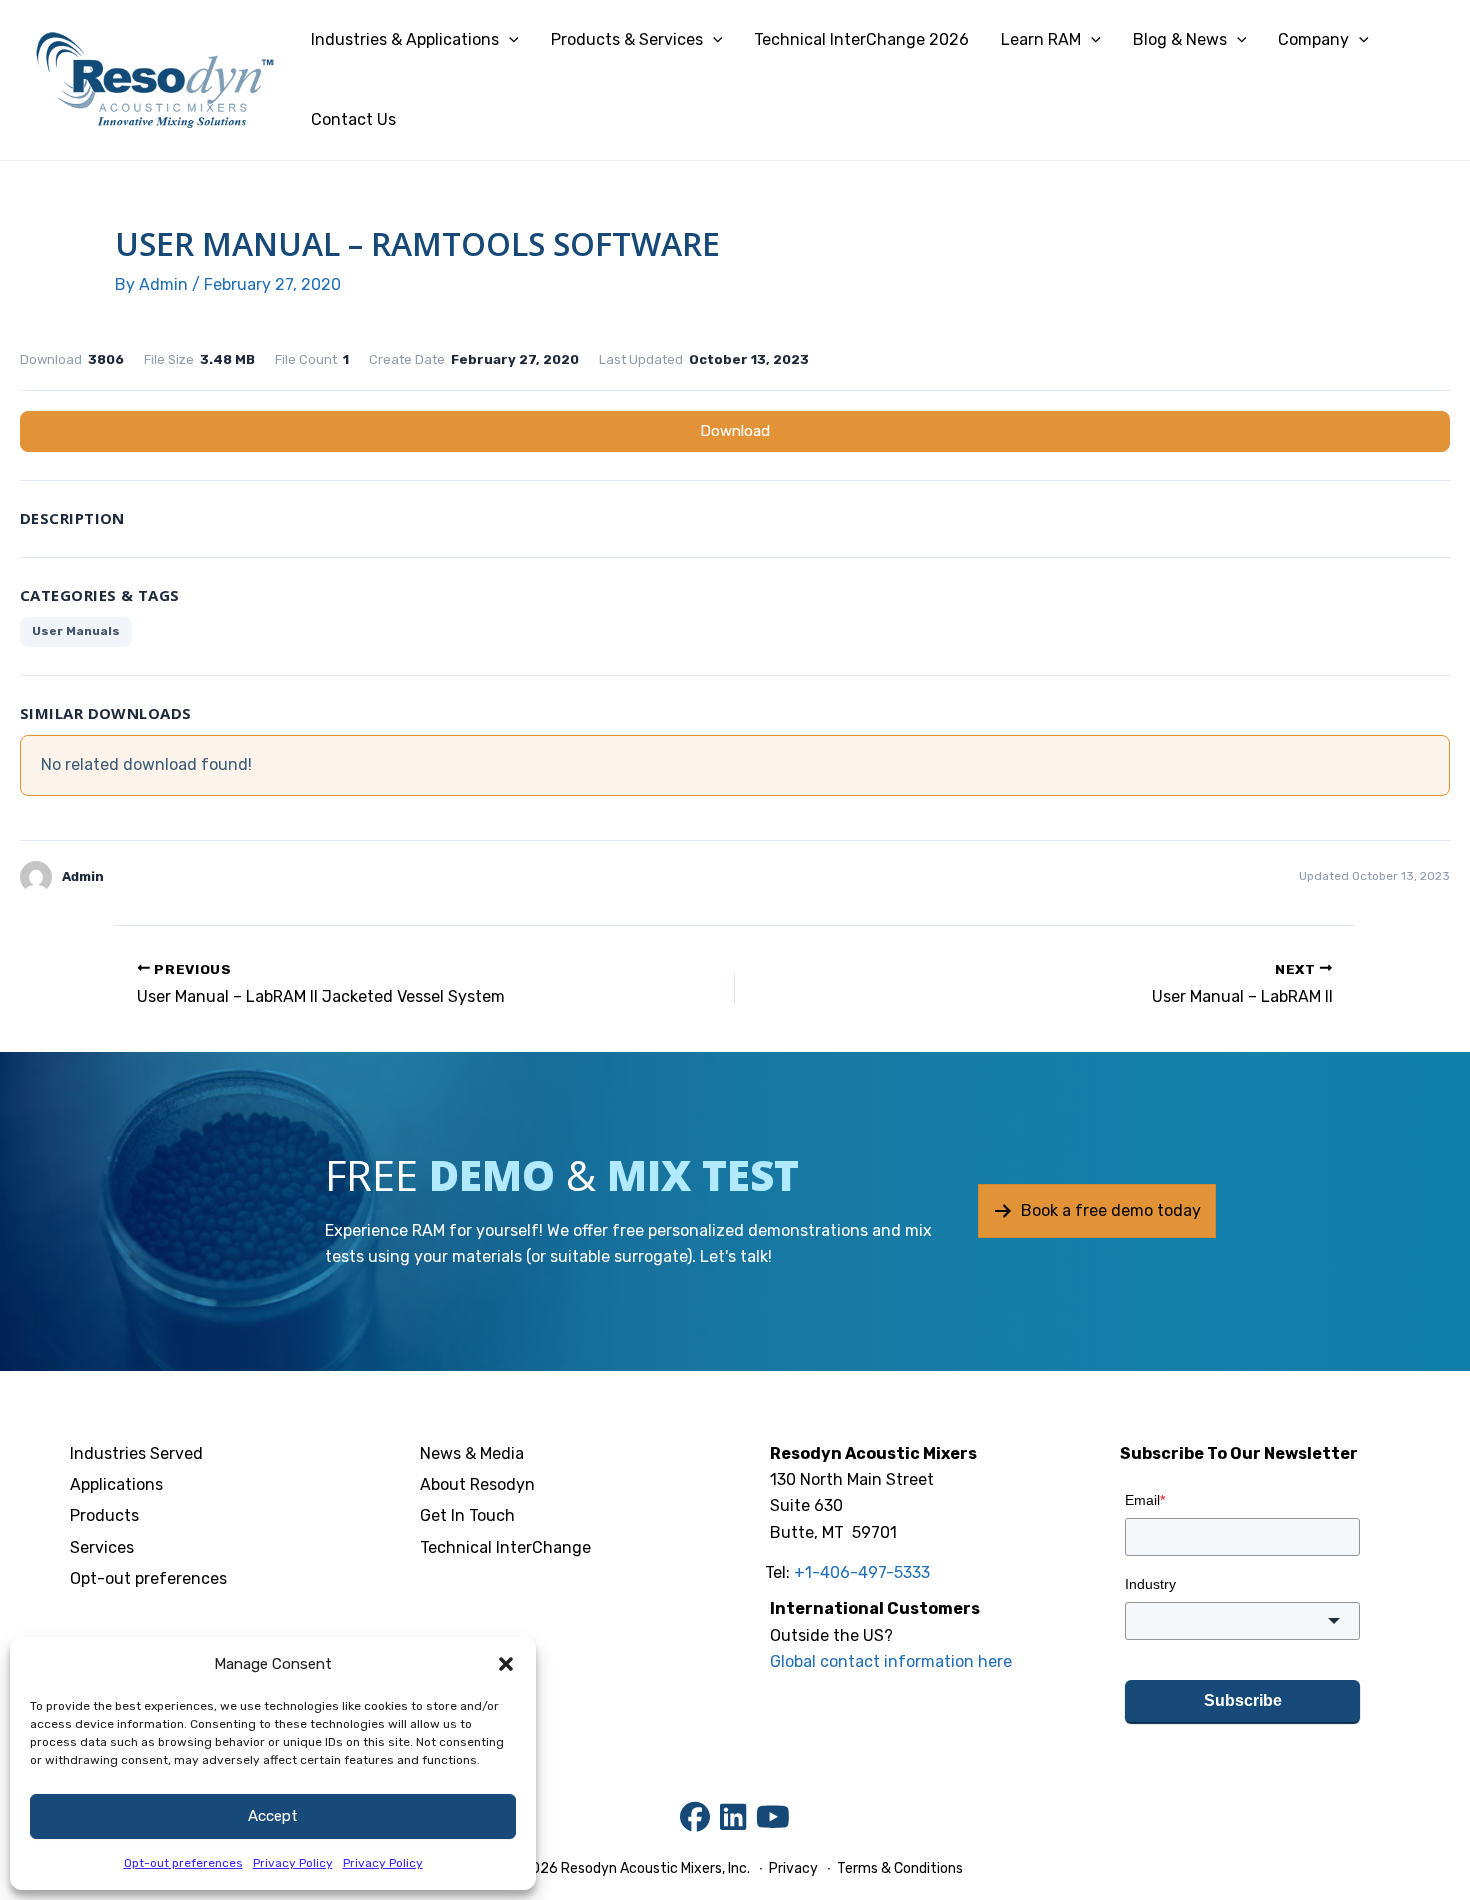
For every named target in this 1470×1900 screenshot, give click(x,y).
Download (735, 431)
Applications (116, 1484)
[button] (506, 1664)
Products (104, 1515)
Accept (273, 1816)
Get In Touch (467, 1515)
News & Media (472, 1453)
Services (102, 1547)
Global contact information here (891, 1661)
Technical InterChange (505, 1547)
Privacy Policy (293, 1863)
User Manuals (76, 631)
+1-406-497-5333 (862, 1572)
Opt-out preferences (183, 1863)
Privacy (793, 1868)
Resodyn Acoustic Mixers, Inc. (655, 1868)
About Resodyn (477, 1484)
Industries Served (136, 1453)
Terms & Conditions (898, 1868)
